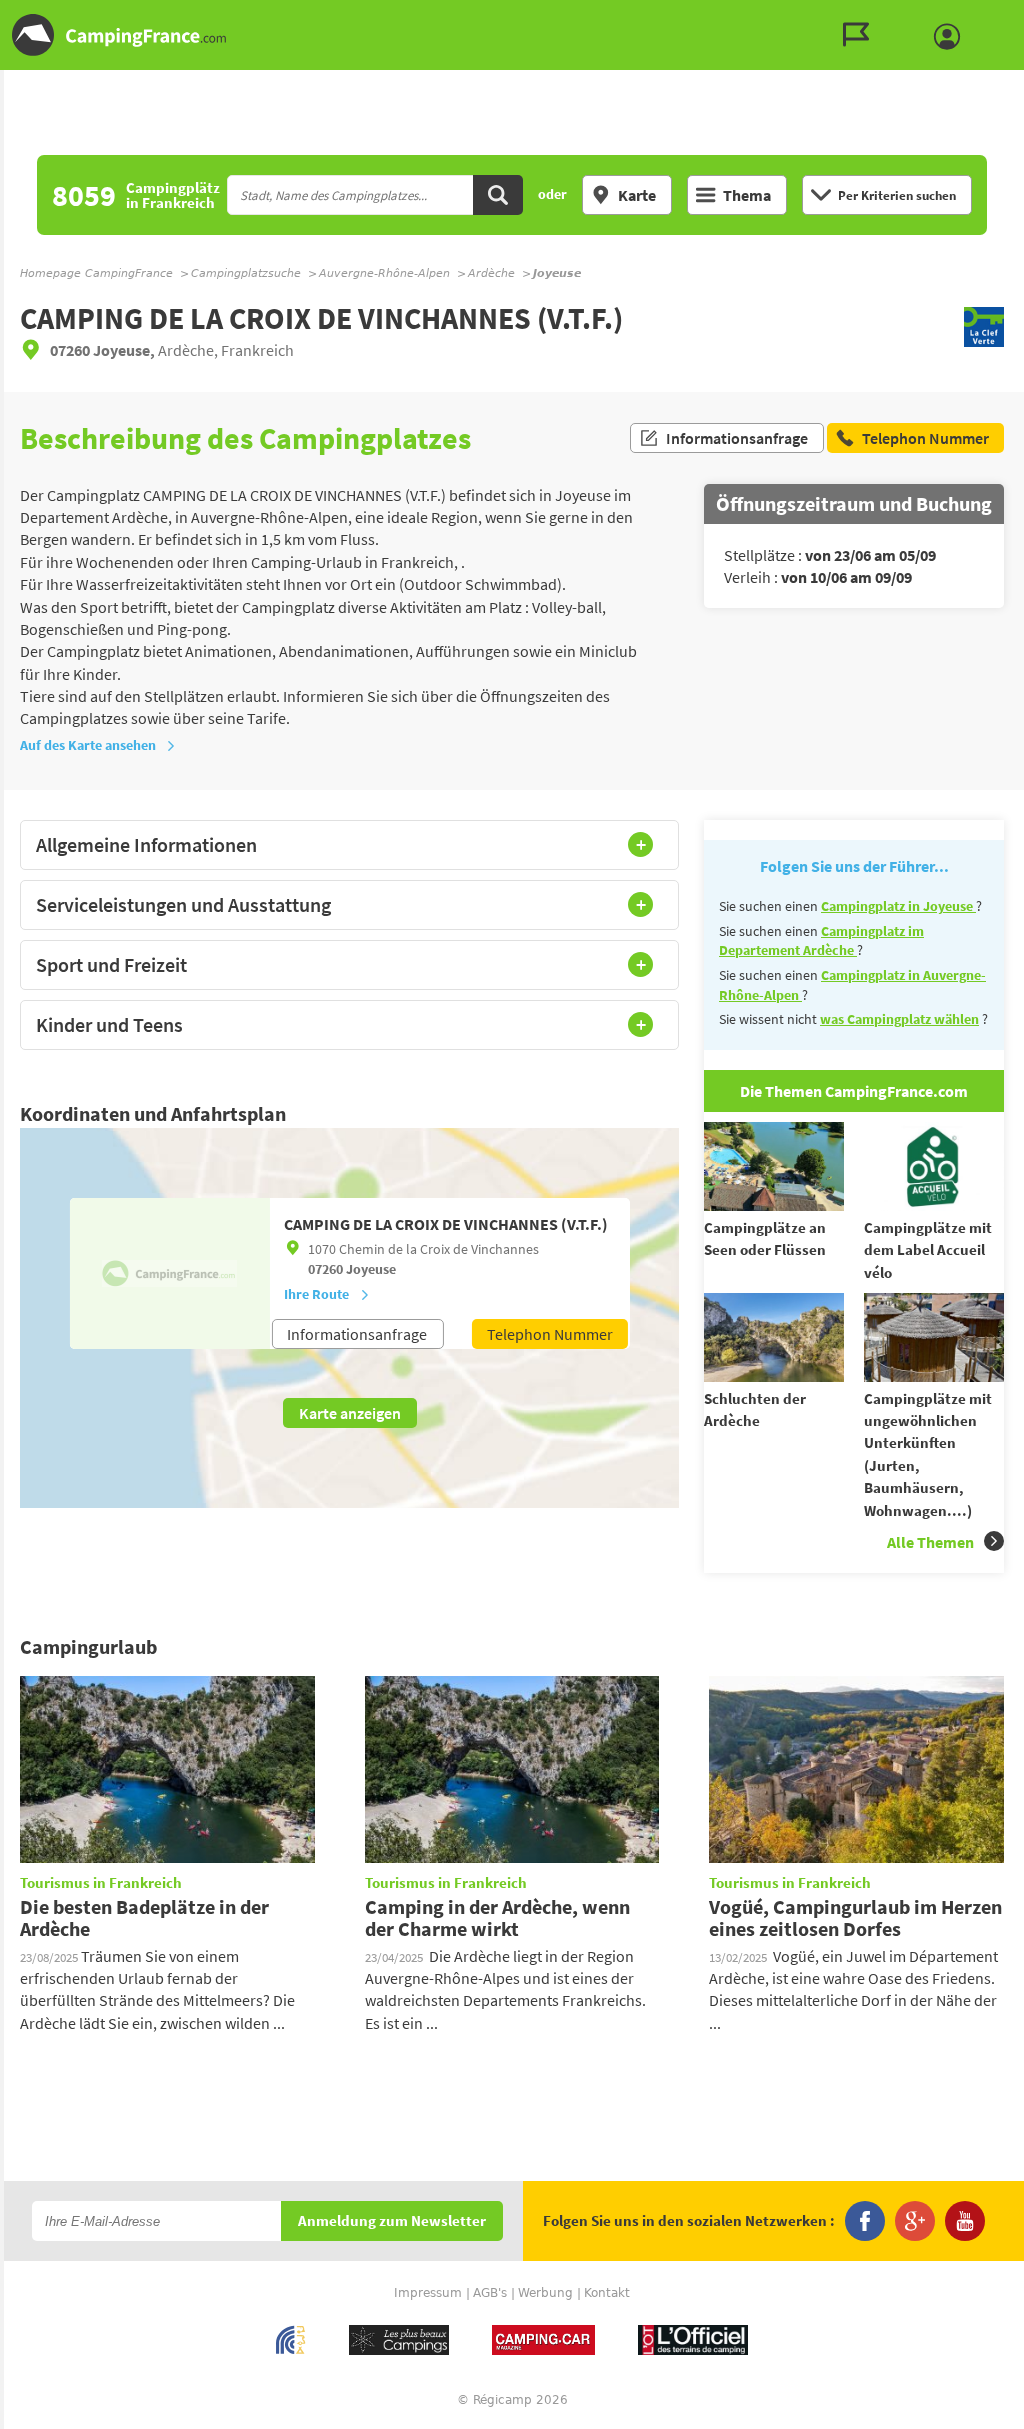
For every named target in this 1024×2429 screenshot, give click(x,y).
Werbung (545, 2293)
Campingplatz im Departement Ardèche (821, 941)
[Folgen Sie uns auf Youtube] (965, 2221)
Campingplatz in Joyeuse (898, 906)
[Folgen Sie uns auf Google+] (915, 2221)
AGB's (490, 2293)
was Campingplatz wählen (899, 1019)
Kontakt (607, 2293)
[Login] (952, 37)
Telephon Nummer (550, 1334)
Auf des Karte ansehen (88, 745)
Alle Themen (930, 1542)
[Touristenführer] (861, 35)
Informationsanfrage (737, 438)
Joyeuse (371, 1269)
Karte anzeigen (350, 1413)
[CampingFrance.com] (512, 35)
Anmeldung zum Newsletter (392, 2221)
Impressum (428, 2293)
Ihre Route (316, 1294)
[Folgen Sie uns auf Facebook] (865, 2221)
